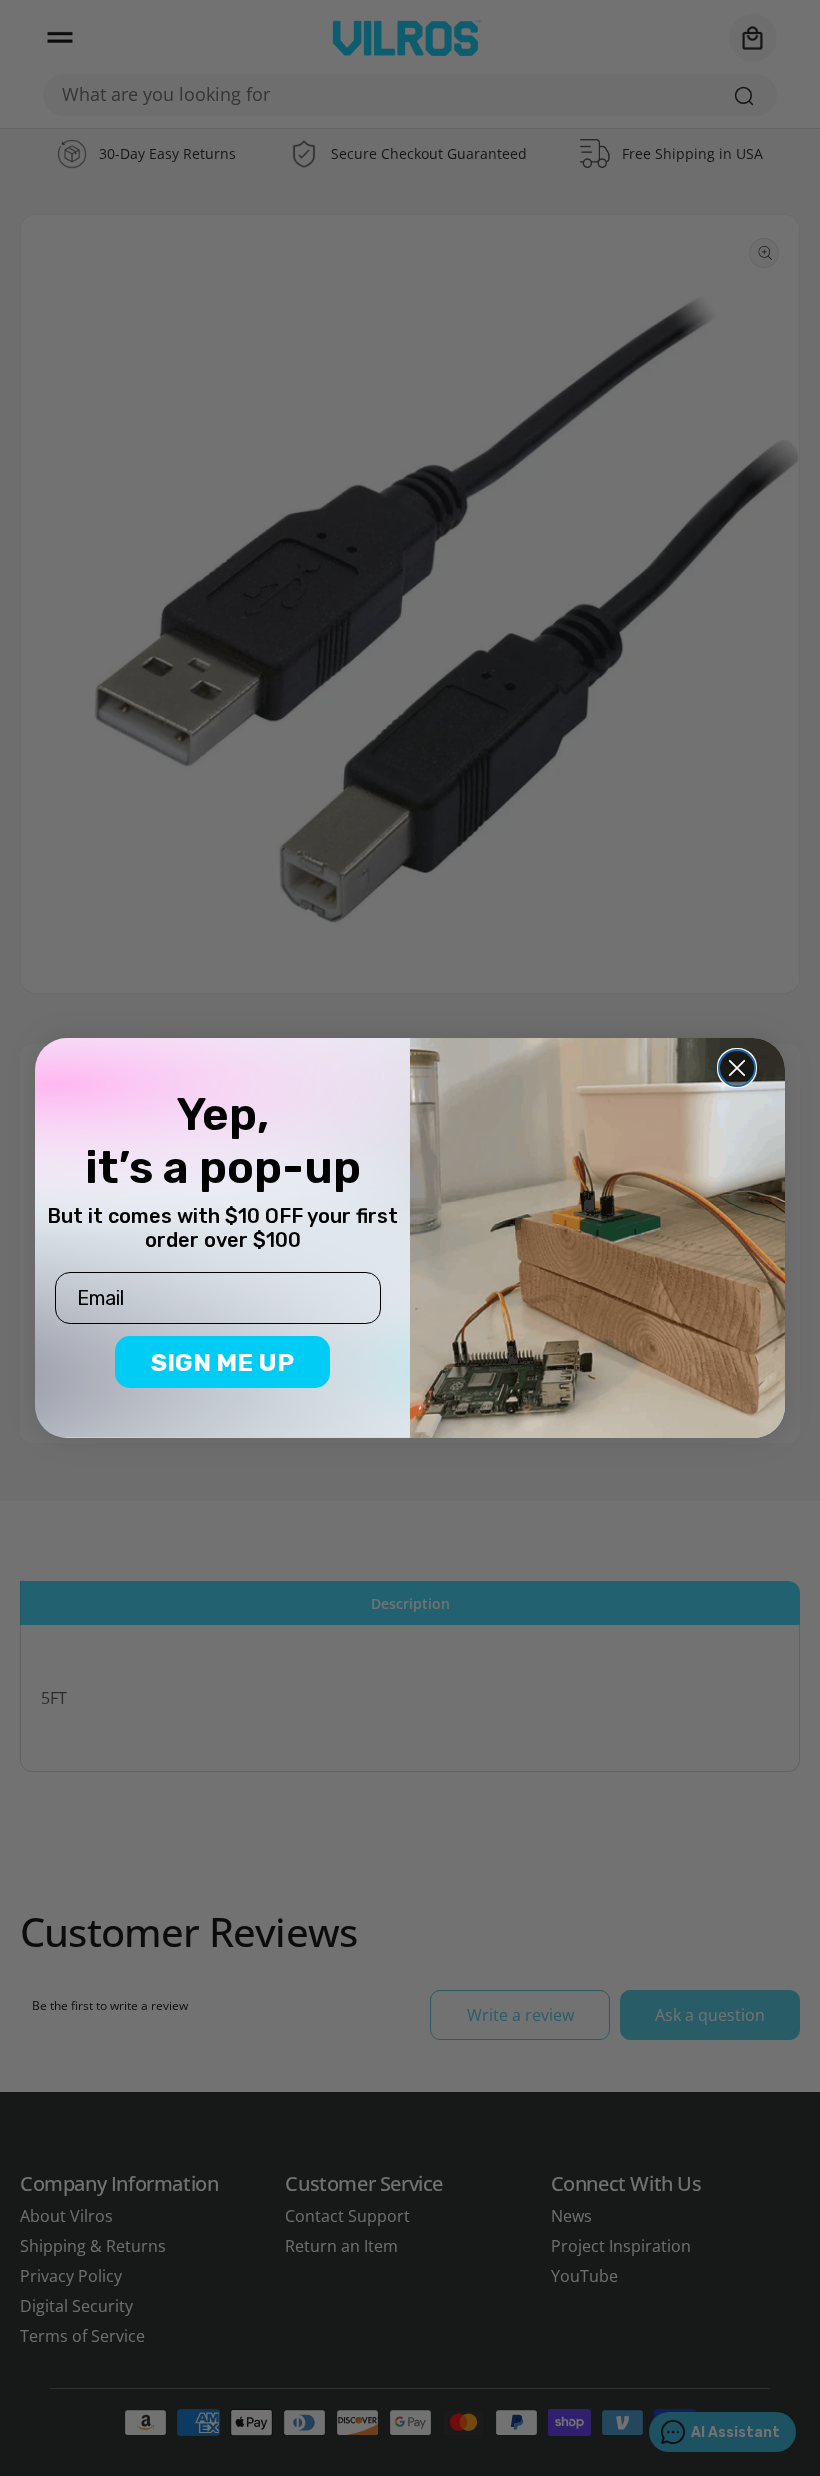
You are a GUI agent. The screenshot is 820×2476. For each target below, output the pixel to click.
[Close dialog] (737, 1068)
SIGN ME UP (222, 1362)
